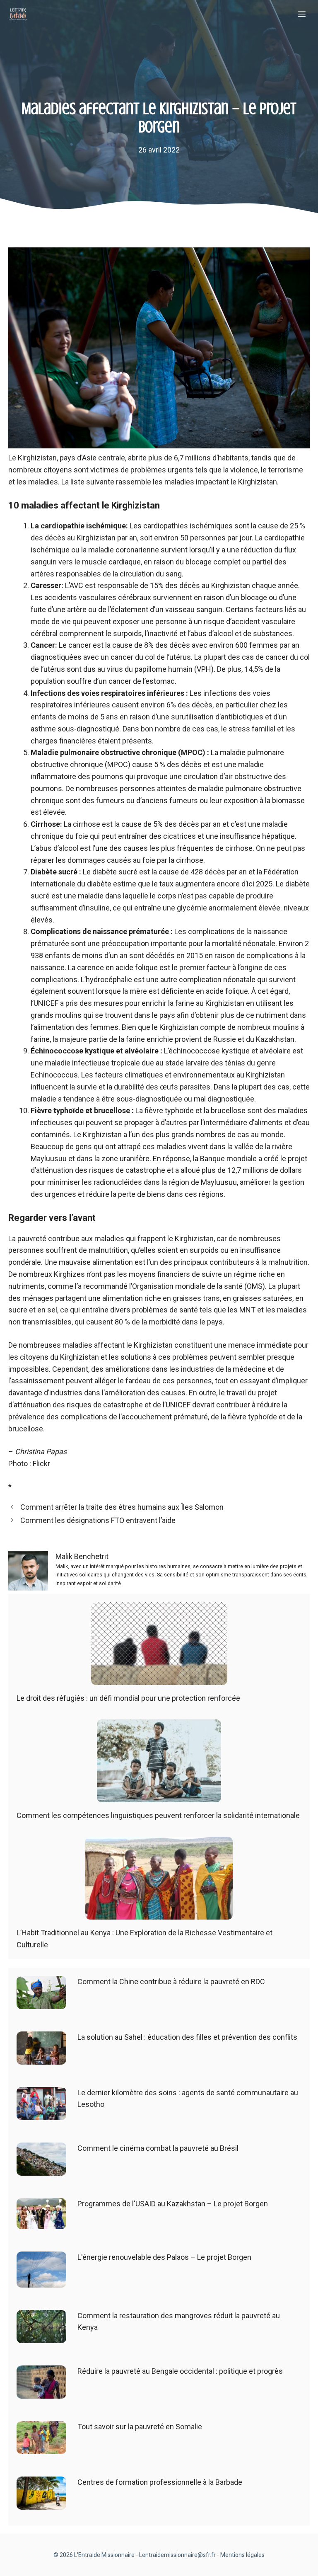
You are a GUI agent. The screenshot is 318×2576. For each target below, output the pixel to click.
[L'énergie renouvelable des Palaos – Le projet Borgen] (41, 2281)
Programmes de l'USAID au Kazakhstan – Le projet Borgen (173, 2204)
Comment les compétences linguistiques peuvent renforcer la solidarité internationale (158, 1815)
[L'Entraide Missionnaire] (18, 15)
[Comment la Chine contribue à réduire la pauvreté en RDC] (41, 2003)
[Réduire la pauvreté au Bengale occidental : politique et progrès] (41, 2392)
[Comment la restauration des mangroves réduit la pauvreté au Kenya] (41, 2337)
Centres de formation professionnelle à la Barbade (160, 2482)
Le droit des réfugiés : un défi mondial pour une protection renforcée (128, 1698)
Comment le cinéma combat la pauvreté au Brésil (158, 2148)
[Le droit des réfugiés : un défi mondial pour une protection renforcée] (159, 1679)
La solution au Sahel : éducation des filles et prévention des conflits (187, 2037)
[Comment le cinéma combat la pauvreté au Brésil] (41, 2169)
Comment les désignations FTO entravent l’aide (98, 1520)
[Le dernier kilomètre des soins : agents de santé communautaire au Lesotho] (41, 2114)
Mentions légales (242, 2555)
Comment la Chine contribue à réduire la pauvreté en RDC (171, 1982)
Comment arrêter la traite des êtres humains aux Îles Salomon (122, 1507)
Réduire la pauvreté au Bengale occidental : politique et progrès (180, 2371)
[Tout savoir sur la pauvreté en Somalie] (41, 2448)
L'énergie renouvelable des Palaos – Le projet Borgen (164, 2257)
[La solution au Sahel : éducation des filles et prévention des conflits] (41, 2058)
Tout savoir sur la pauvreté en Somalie (140, 2427)
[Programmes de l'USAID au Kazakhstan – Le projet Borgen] (41, 2223)
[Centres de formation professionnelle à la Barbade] (41, 2503)
